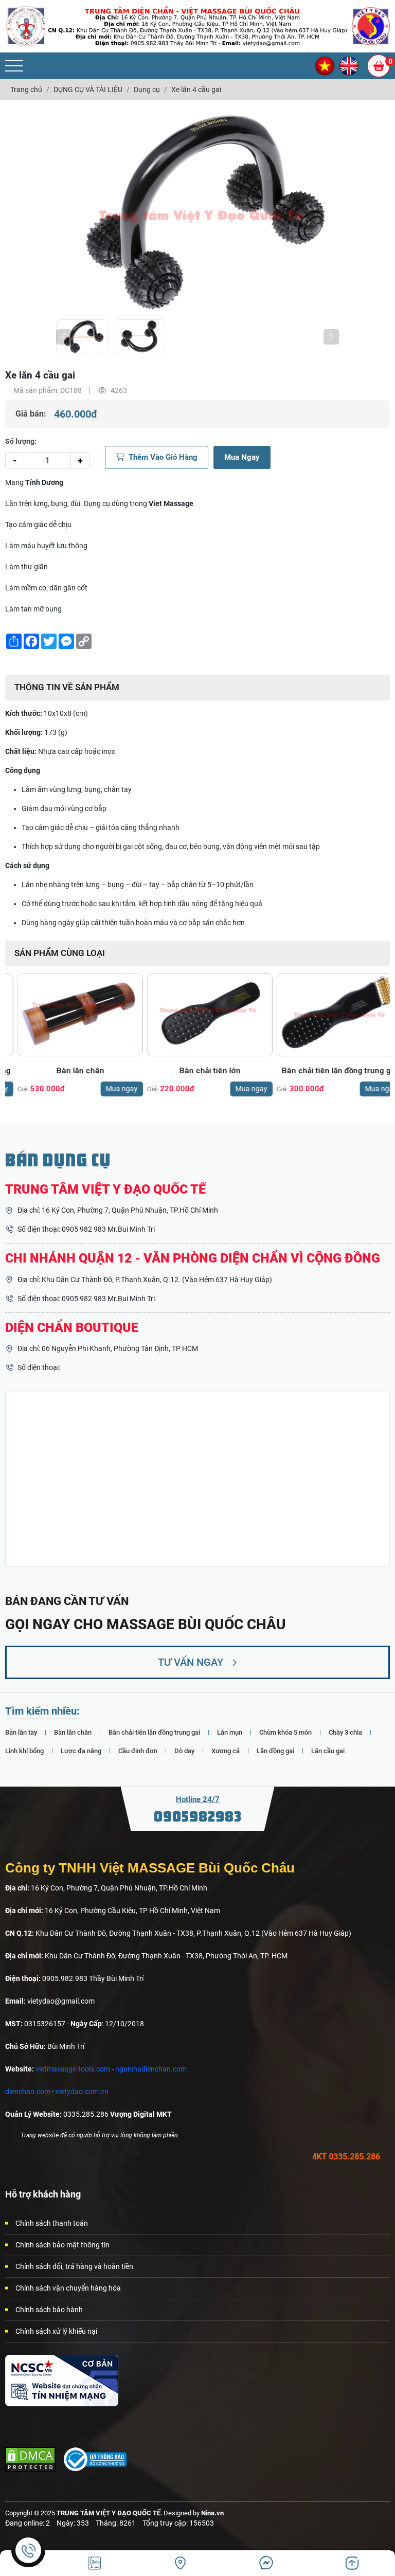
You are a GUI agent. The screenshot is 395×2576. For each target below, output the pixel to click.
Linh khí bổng (24, 1751)
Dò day (184, 1751)
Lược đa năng (81, 1751)
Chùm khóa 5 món (285, 1732)
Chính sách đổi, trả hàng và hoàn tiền (74, 2266)
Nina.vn (212, 2513)
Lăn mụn (230, 1732)
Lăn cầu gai (328, 1751)
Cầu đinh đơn (138, 1751)
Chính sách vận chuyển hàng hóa (68, 2288)
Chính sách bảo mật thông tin (62, 2245)
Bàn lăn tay (21, 1732)
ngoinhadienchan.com (151, 2069)
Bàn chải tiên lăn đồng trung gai (327, 1071)
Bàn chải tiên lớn (198, 1071)
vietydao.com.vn (82, 2092)
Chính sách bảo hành (49, 2310)
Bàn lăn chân (68, 1071)
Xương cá (226, 1751)
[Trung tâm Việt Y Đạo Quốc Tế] (26, 26)
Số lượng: (21, 441)
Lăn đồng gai (275, 1751)
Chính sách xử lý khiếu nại (56, 2331)
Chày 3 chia (345, 1732)
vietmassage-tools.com (73, 2069)
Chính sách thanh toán (52, 2223)
